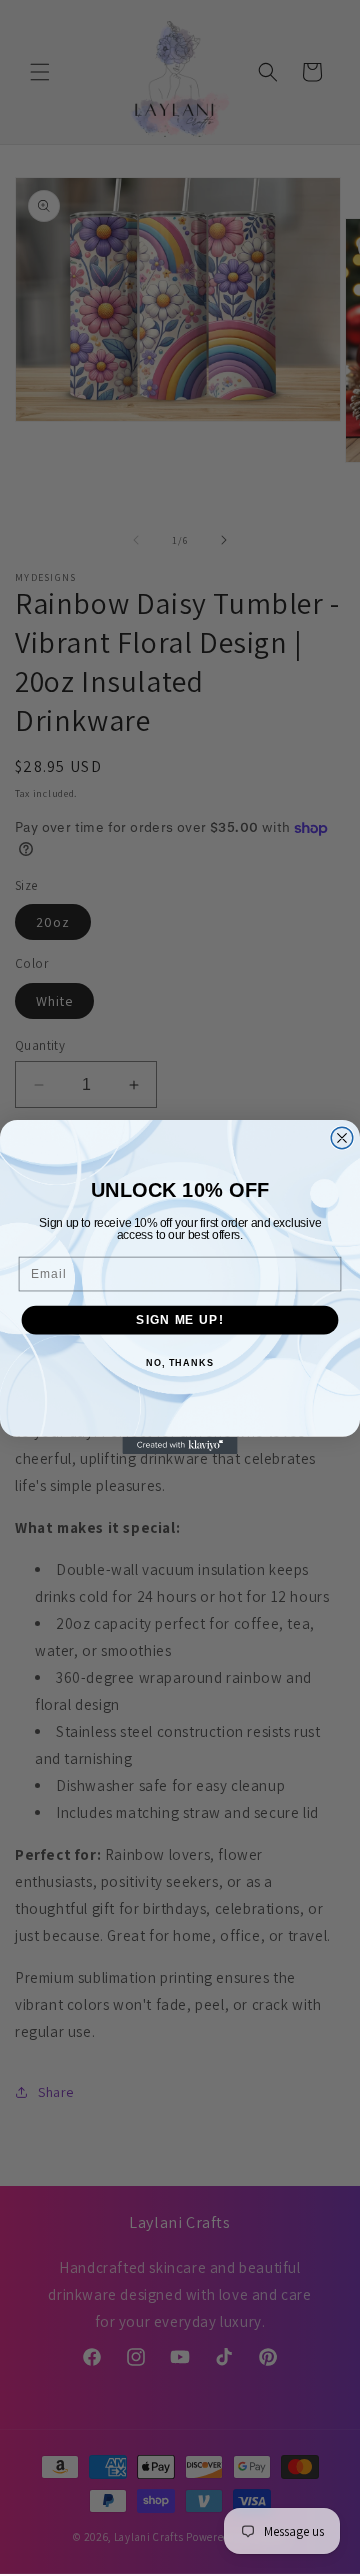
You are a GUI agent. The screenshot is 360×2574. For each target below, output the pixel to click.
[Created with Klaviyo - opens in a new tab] (179, 1445)
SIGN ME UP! (179, 1320)
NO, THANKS (180, 1363)
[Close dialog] (342, 1138)
